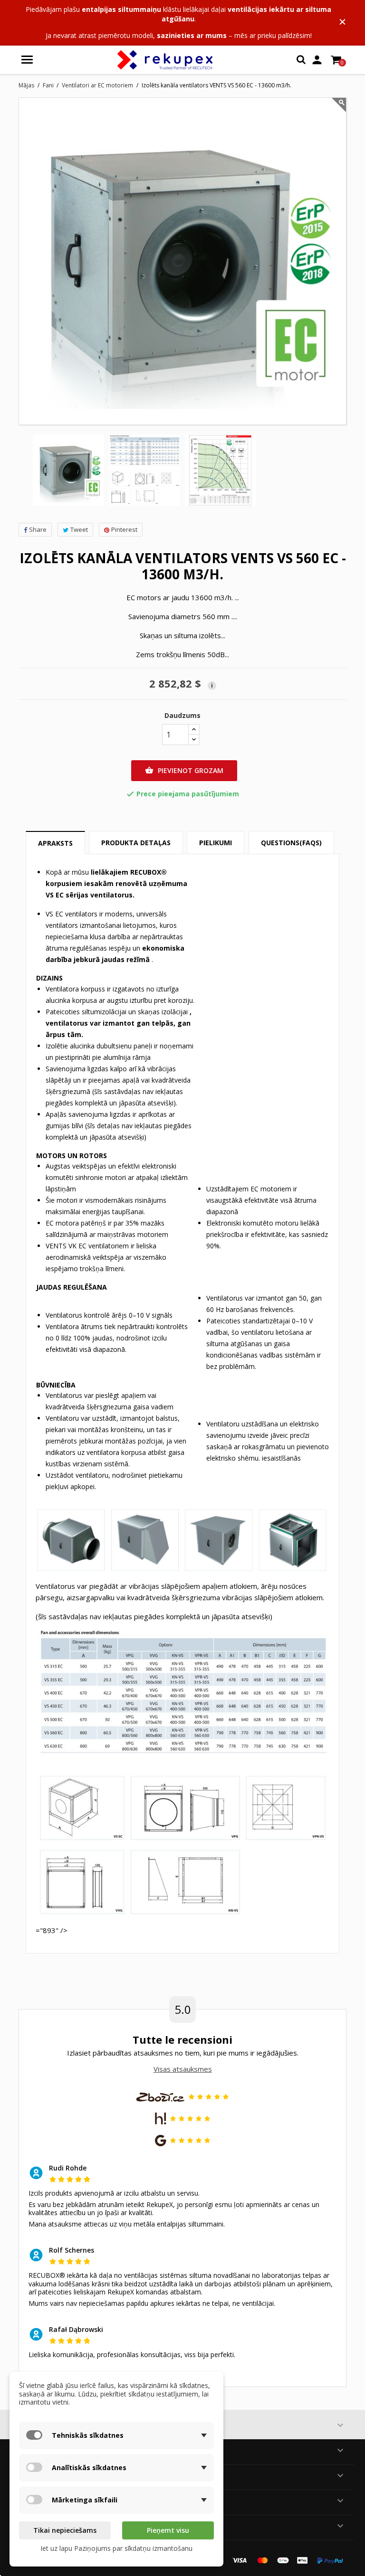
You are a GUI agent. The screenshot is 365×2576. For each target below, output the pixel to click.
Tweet (79, 529)
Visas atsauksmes (183, 2069)
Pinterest (124, 529)
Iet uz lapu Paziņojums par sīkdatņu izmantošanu (116, 2548)
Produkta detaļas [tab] (136, 843)
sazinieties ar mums (192, 35)
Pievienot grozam (184, 770)
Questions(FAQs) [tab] (291, 843)
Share (38, 529)
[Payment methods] (268, 2560)
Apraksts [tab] (55, 843)
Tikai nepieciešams (65, 2530)
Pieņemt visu (168, 2530)
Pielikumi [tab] (216, 843)
